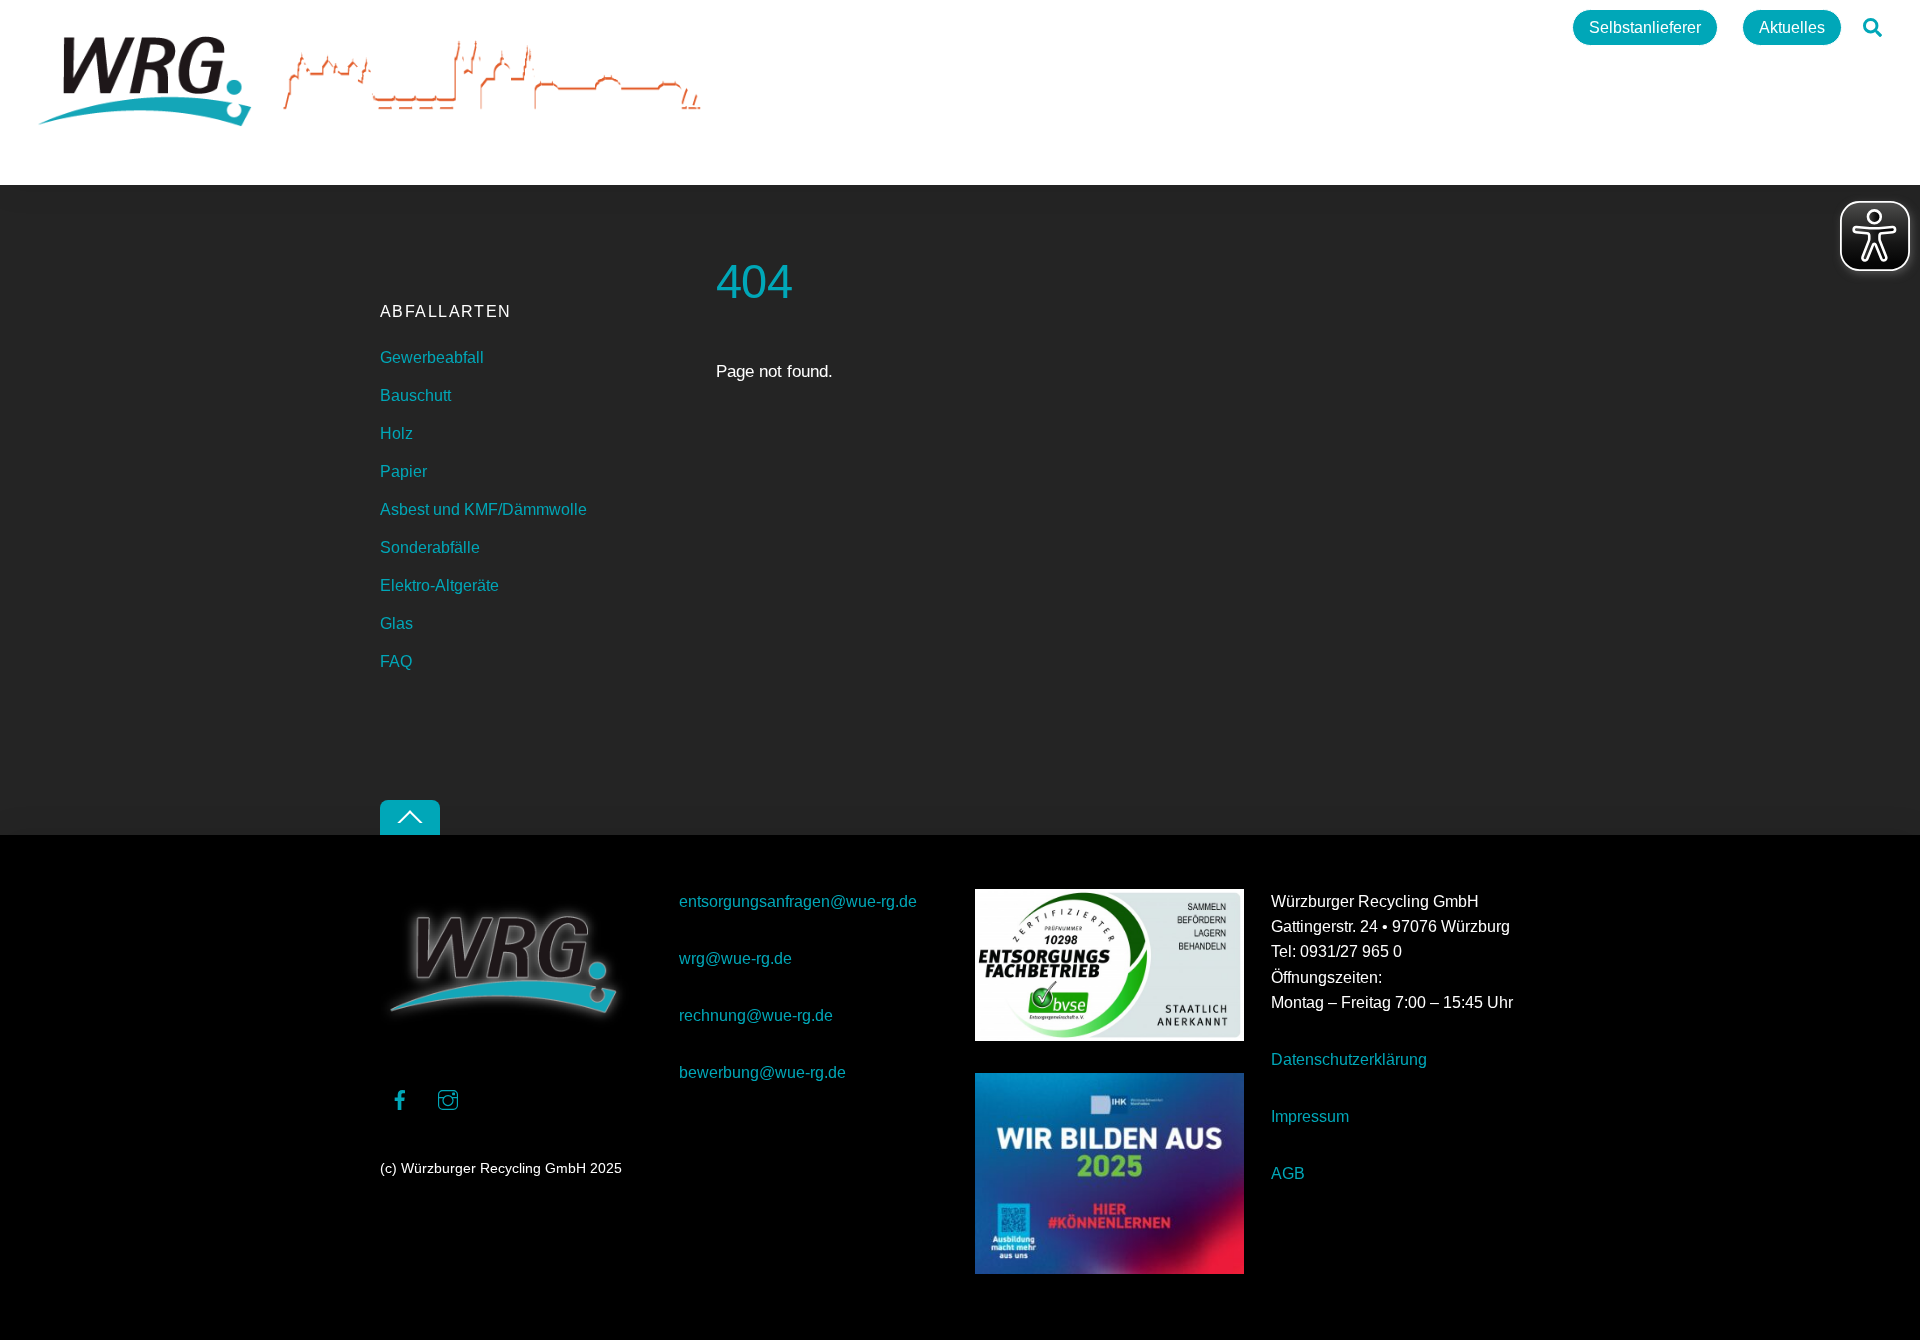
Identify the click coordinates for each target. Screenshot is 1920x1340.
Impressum (1310, 1116)
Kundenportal (1089, 27)
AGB (1288, 1173)
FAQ (396, 661)
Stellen (1518, 27)
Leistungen (1309, 27)
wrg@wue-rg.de (735, 958)
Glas (396, 623)
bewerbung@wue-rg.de (762, 1072)
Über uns (1203, 27)
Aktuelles (1792, 27)
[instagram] (448, 1097)
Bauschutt (415, 395)
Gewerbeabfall (432, 357)
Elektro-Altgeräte (439, 585)
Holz (396, 433)
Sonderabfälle (430, 547)
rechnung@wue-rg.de (756, 1015)
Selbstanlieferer (1645, 27)
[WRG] (378, 159)
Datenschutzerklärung (1349, 1059)
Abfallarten (1420, 27)
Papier (403, 471)
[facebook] (400, 1097)
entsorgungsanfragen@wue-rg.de (798, 901)
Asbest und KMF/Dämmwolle (483, 509)
